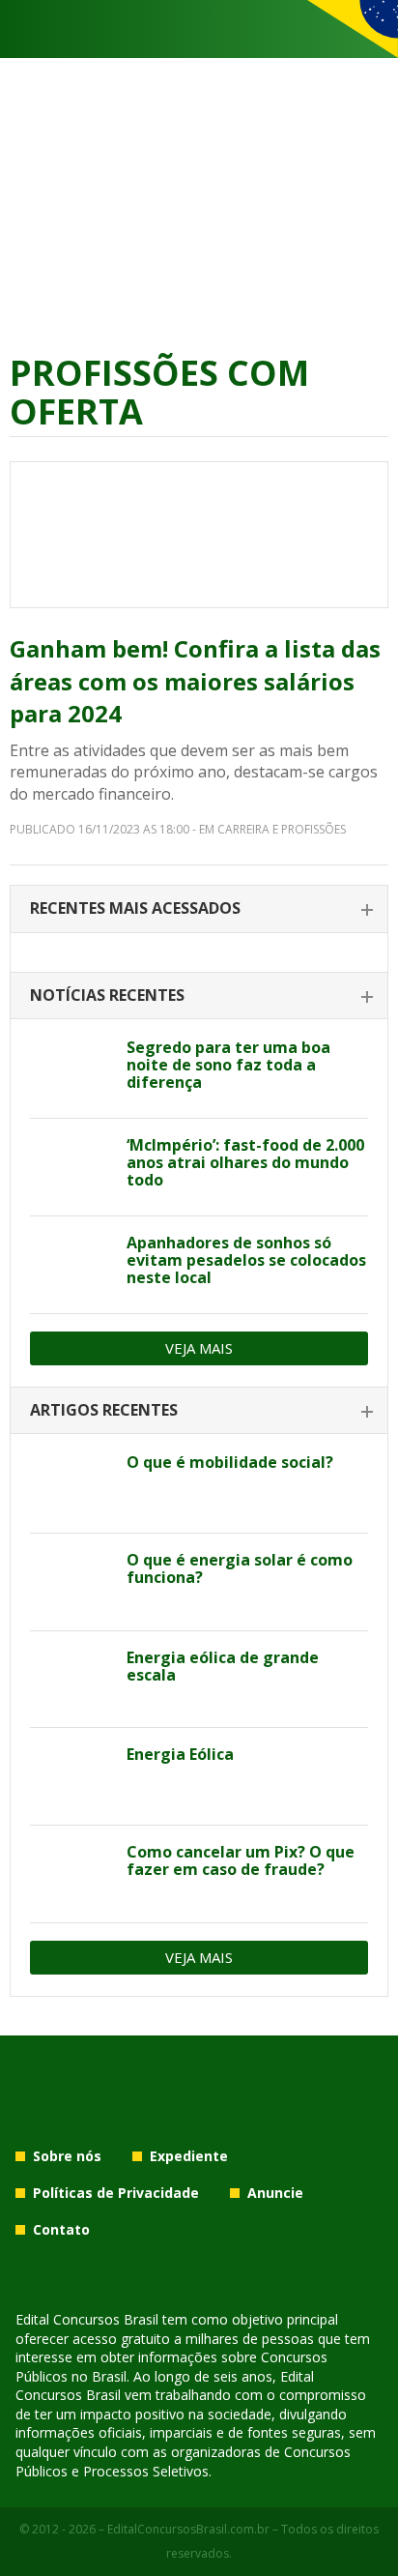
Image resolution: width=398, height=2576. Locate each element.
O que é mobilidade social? (230, 1462)
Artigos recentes (104, 1410)
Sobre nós (67, 2156)
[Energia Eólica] (71, 1776)
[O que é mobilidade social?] (71, 1484)
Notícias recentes (107, 995)
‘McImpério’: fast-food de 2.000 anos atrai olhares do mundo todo (245, 1162)
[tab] (199, 909)
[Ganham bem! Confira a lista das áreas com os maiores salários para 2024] (199, 535)
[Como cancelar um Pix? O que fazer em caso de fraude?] (71, 1874)
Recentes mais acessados (135, 908)
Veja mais (199, 1348)
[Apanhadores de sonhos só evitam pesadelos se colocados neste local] (71, 1265)
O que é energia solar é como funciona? (240, 1568)
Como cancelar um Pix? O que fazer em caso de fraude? (241, 1860)
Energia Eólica (180, 1754)
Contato (61, 2229)
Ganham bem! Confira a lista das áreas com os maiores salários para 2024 (195, 681)
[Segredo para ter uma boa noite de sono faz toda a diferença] (71, 1069)
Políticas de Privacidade (116, 2193)
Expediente (189, 2156)
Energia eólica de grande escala (223, 1666)
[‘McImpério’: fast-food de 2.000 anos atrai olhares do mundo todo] (71, 1167)
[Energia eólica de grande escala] (71, 1680)
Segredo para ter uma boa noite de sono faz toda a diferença (228, 1065)
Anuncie (275, 2193)
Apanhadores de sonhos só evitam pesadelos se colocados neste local (246, 1260)
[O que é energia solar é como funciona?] (71, 1582)
